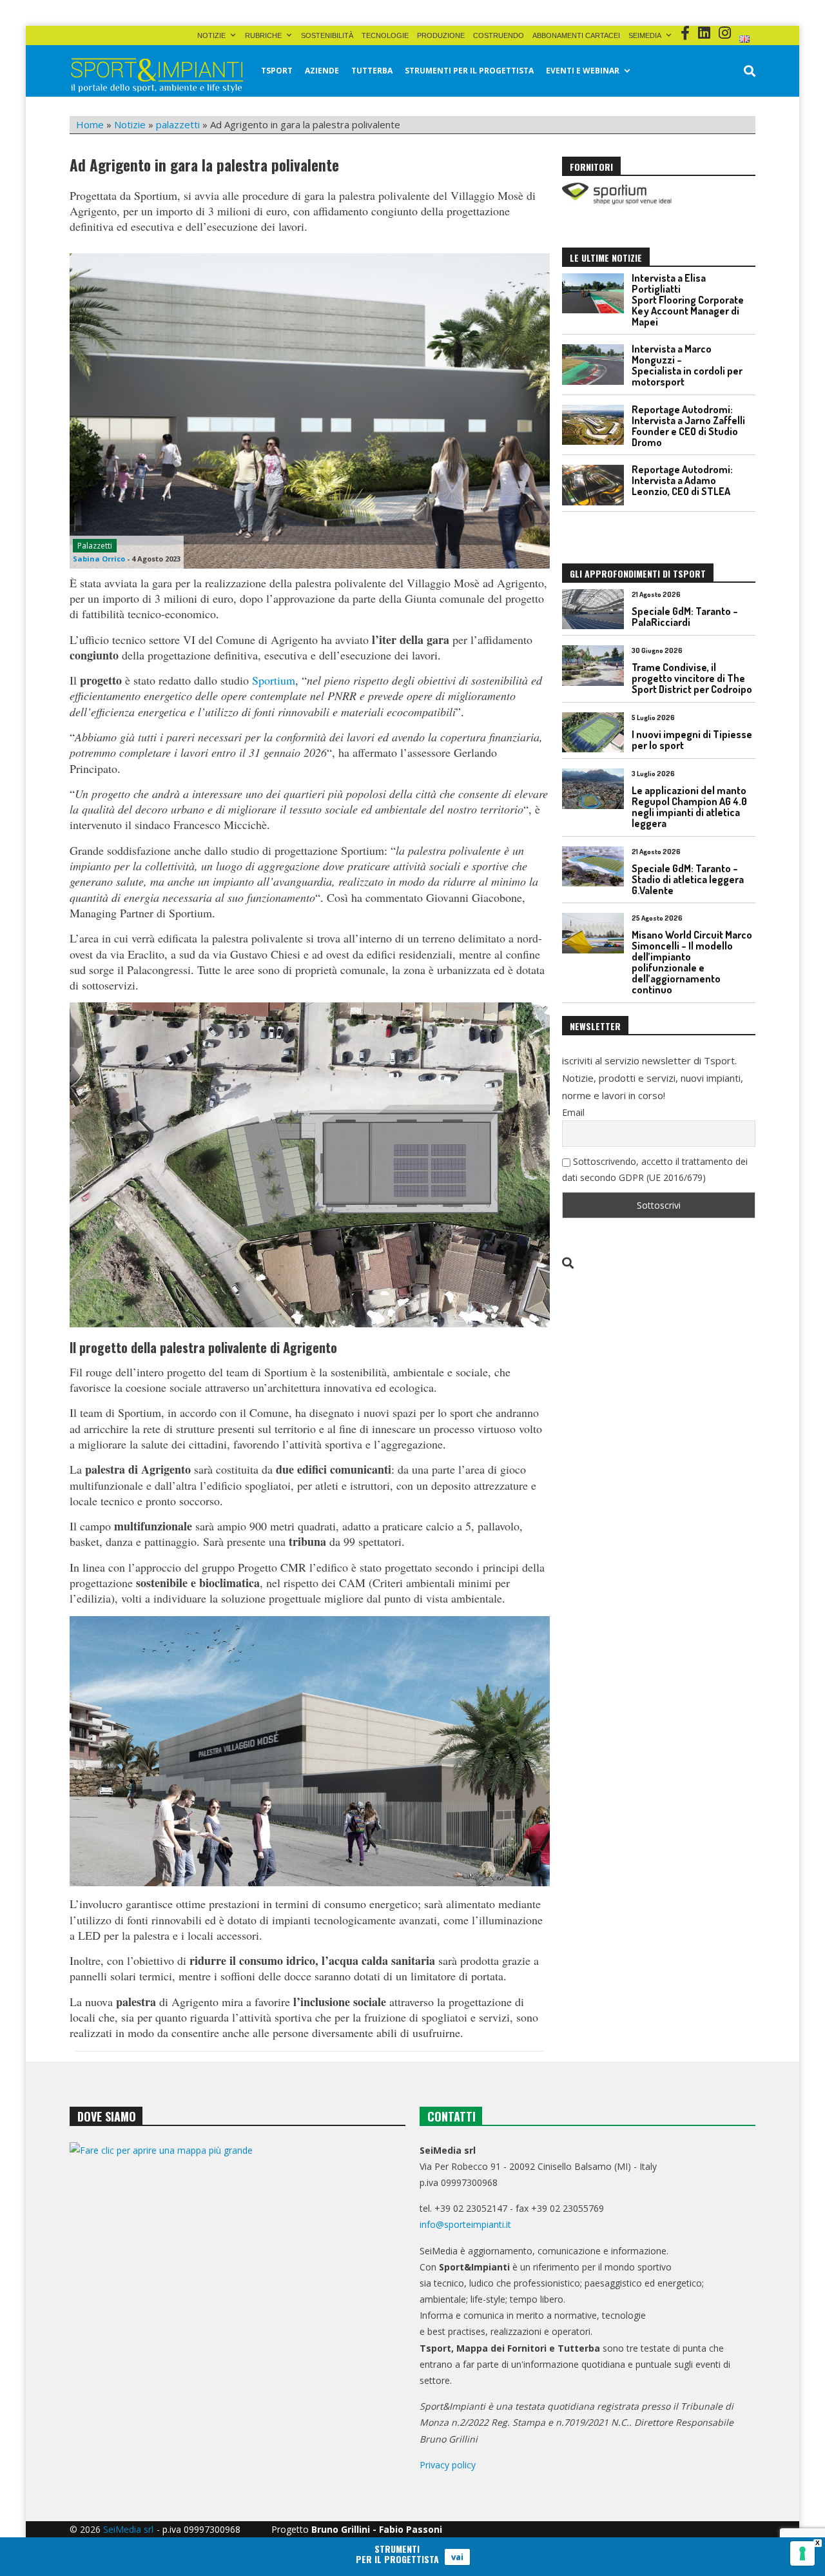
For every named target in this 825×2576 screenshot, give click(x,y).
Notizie (211, 35)
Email (573, 1112)
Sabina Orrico (99, 559)
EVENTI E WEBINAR (583, 71)
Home (90, 124)
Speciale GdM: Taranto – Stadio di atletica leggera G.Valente (688, 879)
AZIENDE (322, 71)
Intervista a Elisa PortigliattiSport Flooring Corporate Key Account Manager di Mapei (688, 300)
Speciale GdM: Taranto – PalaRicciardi (685, 617)
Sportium (274, 680)
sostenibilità (327, 35)
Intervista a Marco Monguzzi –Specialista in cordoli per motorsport (687, 365)
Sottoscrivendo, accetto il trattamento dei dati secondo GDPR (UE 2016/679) (655, 1169)
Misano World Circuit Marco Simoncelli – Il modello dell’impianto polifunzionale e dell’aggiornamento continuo (692, 962)
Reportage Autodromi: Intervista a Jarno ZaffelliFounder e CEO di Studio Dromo (688, 426)
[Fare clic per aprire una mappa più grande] (238, 2273)
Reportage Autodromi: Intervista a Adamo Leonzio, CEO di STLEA (682, 480)
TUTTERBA (372, 71)
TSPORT (277, 71)
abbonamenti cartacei (576, 35)
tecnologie (385, 35)
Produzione (441, 35)
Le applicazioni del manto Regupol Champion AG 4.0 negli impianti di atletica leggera (689, 807)
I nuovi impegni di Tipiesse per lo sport (692, 740)
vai (457, 2557)
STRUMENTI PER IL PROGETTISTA (469, 71)
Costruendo (499, 35)
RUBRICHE (263, 35)
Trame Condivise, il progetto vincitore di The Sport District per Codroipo (692, 678)
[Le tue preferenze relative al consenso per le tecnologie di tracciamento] (802, 2553)
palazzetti (178, 124)
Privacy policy (448, 2465)
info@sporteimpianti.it (465, 2224)
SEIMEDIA (645, 35)
